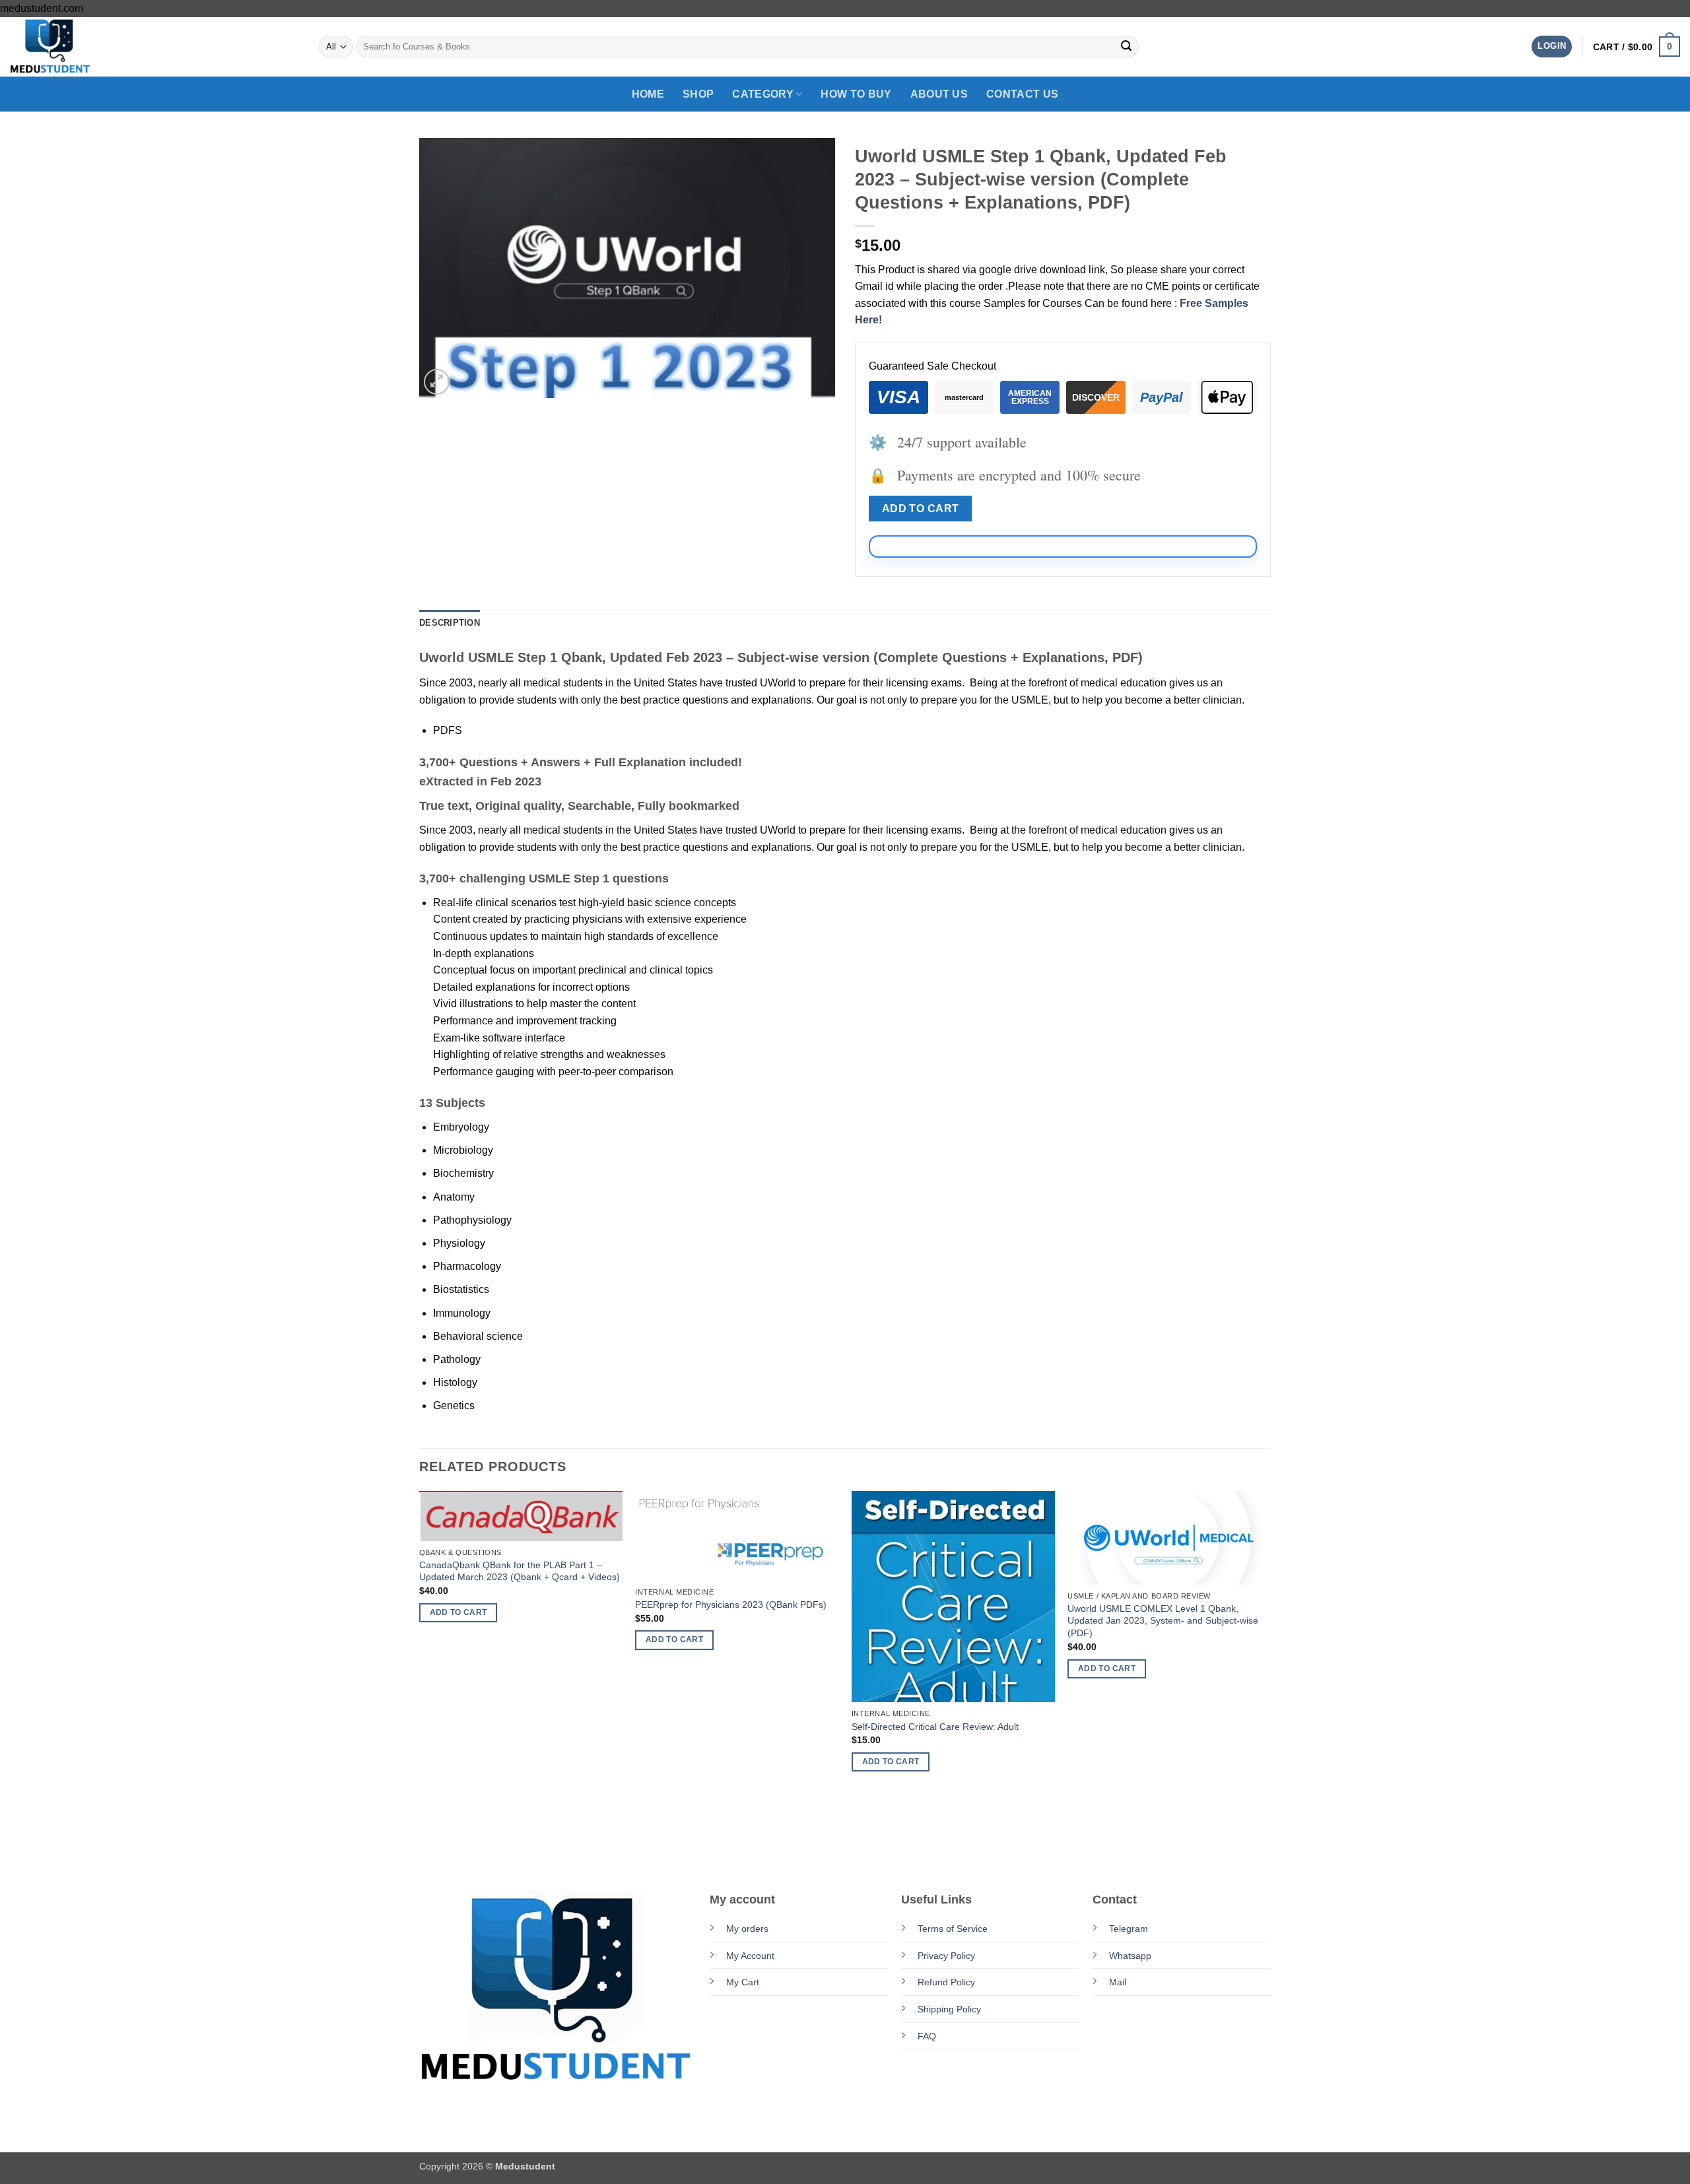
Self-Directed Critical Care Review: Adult (935, 1727)
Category (763, 94)
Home (648, 94)
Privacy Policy (946, 1956)
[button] (1552, 47)
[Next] (1270, 1676)
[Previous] (420, 1676)
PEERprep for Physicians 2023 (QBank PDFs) (731, 1605)
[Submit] (1126, 47)
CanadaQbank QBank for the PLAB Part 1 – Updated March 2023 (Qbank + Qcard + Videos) (520, 1571)
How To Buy (856, 94)
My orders (747, 1929)
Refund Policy (946, 1982)
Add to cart (921, 509)
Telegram (1129, 1929)
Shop (698, 94)
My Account (750, 1956)
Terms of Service (953, 1929)
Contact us (1022, 94)
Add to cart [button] (458, 1612)
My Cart (743, 1982)
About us (939, 94)
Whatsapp (1130, 1956)
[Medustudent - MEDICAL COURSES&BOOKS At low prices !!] (76, 47)
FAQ (927, 2036)
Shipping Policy (949, 2009)
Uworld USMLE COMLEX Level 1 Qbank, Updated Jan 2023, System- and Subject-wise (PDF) (1163, 1621)
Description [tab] (450, 623)
